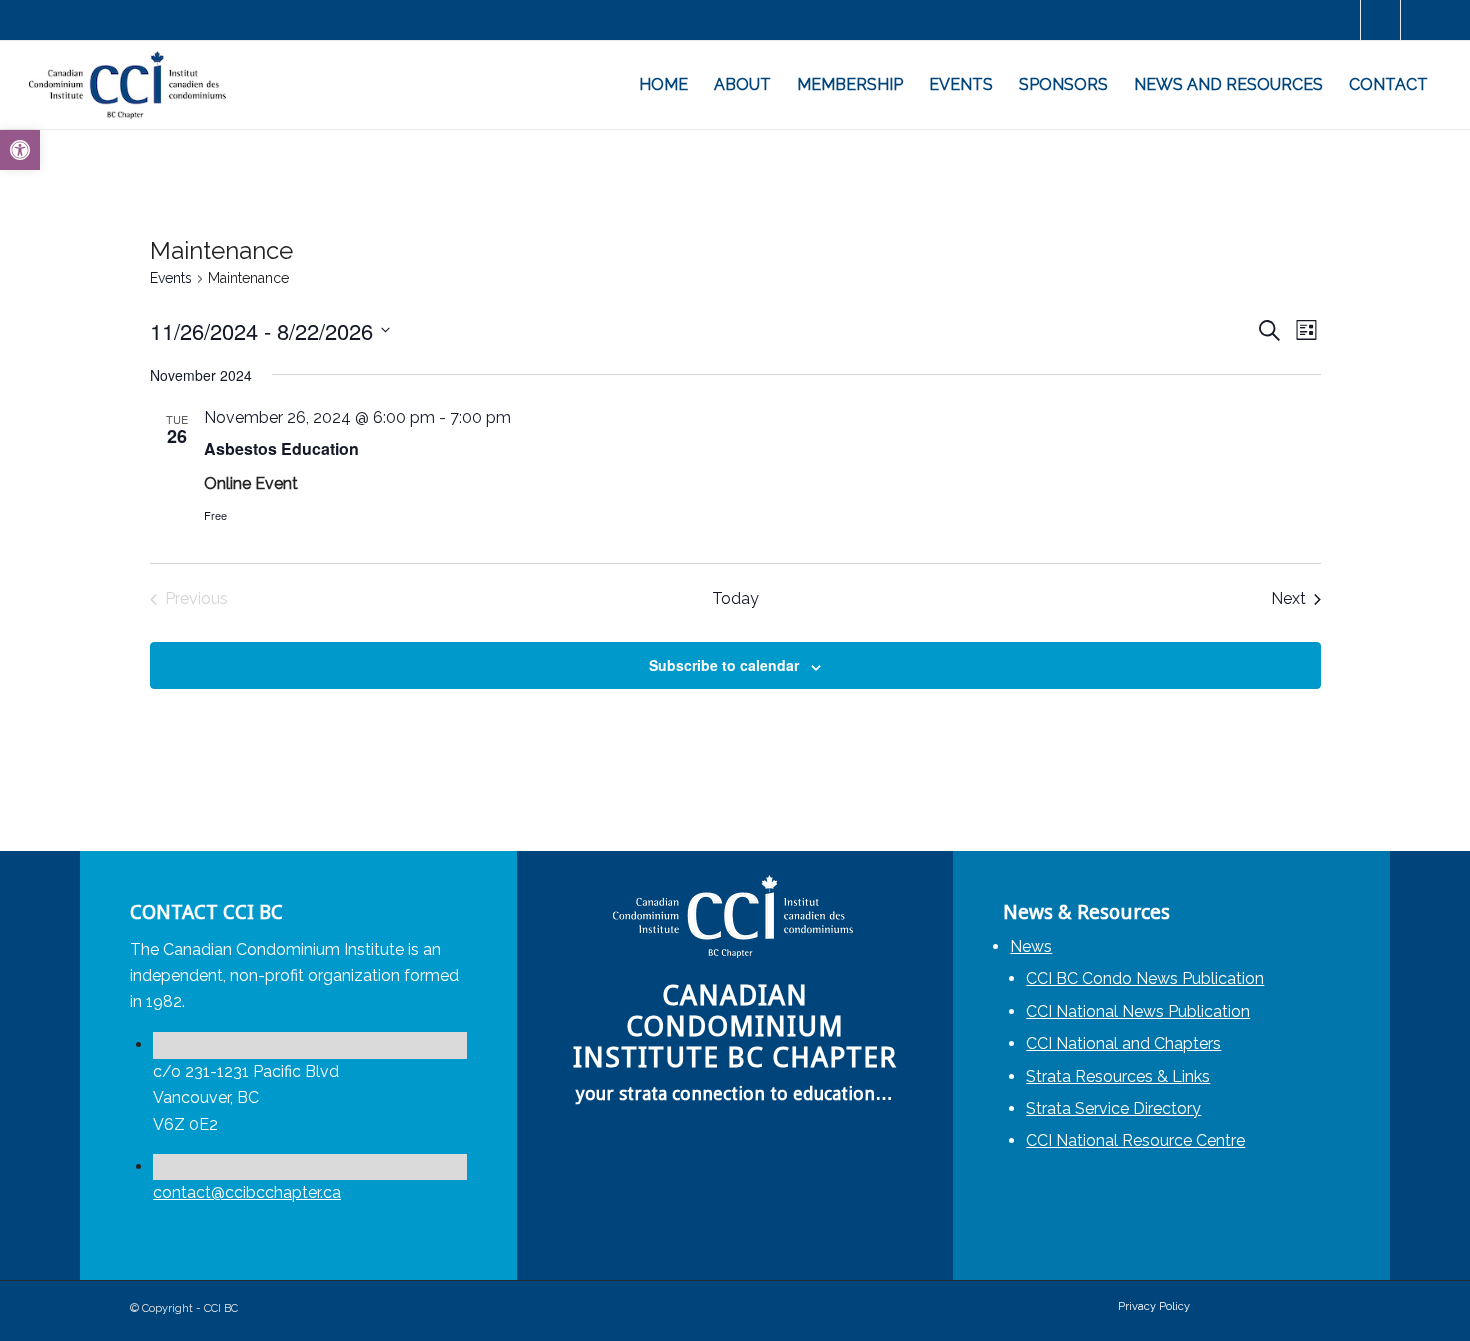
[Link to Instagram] (1421, 20)
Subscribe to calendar (724, 665)
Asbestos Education (281, 448)
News (1031, 946)
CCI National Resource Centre (1135, 1140)
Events (171, 278)
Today (735, 598)
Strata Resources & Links (1118, 1076)
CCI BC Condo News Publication (1145, 978)
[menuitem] (663, 85)
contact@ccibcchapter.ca (247, 1192)
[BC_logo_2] (129, 85)
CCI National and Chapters (1123, 1043)
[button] (20, 150)
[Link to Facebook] (1340, 20)
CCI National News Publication (1138, 1011)
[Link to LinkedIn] (1380, 20)
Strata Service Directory (1113, 1108)
